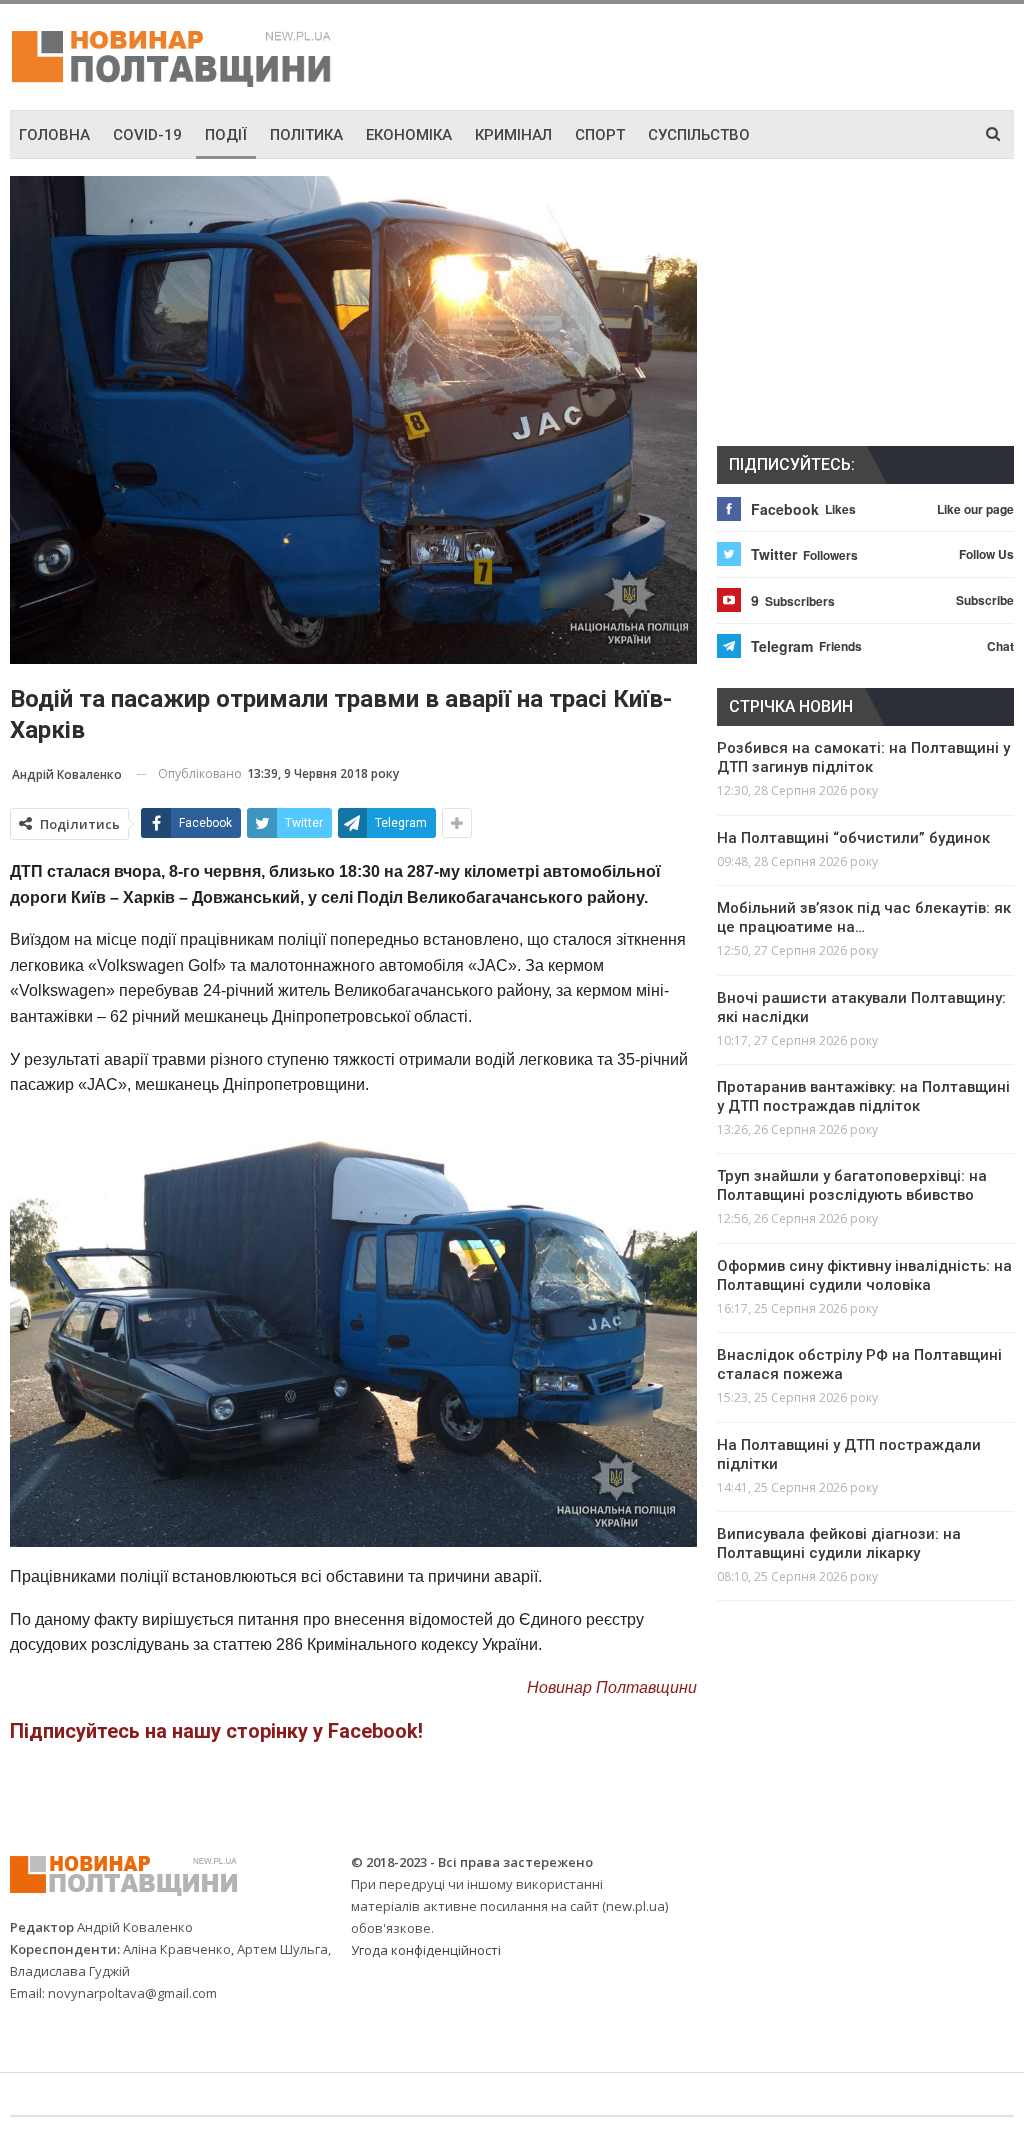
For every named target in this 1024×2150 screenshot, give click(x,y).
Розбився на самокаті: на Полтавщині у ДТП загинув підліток (863, 757)
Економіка (409, 135)
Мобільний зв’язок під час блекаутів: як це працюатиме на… (864, 917)
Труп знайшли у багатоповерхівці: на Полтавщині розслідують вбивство (852, 1185)
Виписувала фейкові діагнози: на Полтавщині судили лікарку (839, 1543)
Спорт (600, 135)
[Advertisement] (780, 54)
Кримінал (513, 135)
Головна (54, 135)
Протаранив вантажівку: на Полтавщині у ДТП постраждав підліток (863, 1096)
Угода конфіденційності (426, 1950)
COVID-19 (147, 135)
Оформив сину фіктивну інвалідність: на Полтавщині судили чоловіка (864, 1275)
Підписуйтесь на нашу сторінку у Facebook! (216, 1731)
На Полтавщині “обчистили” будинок (853, 838)
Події (226, 135)
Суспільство (699, 135)
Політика (306, 135)
